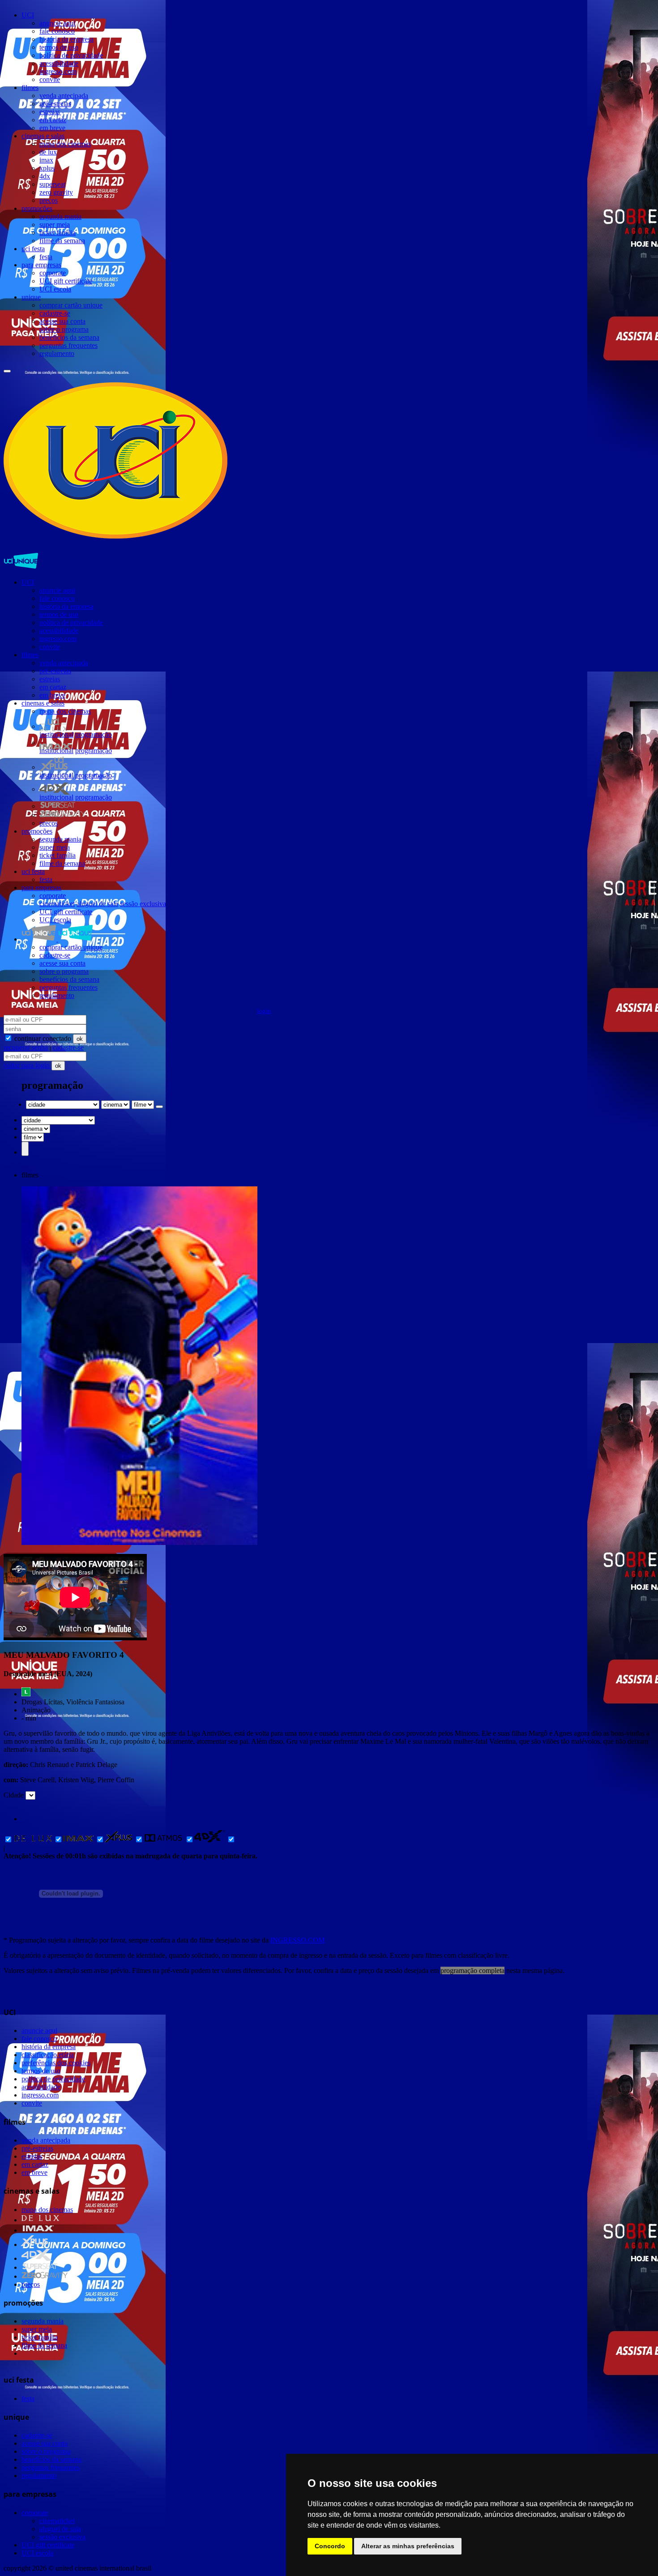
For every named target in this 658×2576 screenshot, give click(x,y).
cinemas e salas (43, 136)
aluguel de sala (97, 904)
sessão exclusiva (143, 904)
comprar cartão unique (71, 305)
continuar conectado (42, 1038)
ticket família (58, 233)
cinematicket (57, 904)
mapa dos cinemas (65, 144)
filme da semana (62, 241)
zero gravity (56, 192)
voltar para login (28, 1065)
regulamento (57, 353)
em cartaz (53, 120)
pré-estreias (55, 104)
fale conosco (57, 31)
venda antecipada (64, 96)
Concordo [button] (330, 2546)
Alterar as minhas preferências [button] (408, 2546)
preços (49, 200)
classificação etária (48, 2055)
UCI (28, 15)
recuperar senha (26, 1047)
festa (46, 257)
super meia (55, 225)
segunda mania (60, 216)
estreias (50, 112)
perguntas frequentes (68, 345)
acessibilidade (59, 63)
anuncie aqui (57, 23)
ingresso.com (58, 71)
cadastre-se (55, 313)
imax (46, 160)
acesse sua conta (62, 321)
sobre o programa (64, 329)
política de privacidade (71, 55)
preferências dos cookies (56, 2063)
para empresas (41, 265)
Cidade (14, 1795)
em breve (52, 128)
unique (31, 297)
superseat (52, 184)
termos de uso (59, 47)
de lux (48, 152)
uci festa (33, 249)
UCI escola (55, 289)
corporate (53, 273)
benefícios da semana (69, 337)
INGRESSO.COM (297, 1940)
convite (50, 79)
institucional (56, 734)
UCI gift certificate (66, 281)
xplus (47, 168)
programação (94, 734)
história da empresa (66, 39)
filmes (30, 88)
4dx (45, 176)
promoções (37, 208)
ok (80, 1039)
